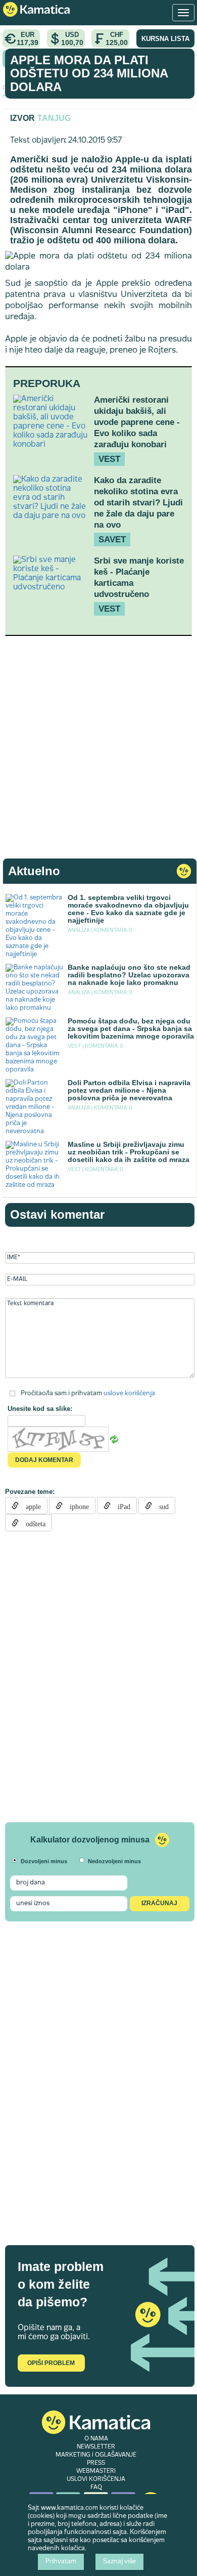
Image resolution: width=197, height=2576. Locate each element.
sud (160, 1506)
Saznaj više (119, 2562)
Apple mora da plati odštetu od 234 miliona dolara (89, 73)
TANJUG (54, 118)
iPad (120, 1506)
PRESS (96, 2463)
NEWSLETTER (96, 2447)
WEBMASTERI (96, 2471)
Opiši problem (51, 2363)
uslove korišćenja (129, 1393)
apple (30, 1506)
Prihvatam (61, 2562)
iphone (76, 1506)
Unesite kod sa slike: (40, 1409)
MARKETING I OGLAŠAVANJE (96, 2455)
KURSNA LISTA (165, 39)
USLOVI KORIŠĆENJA (96, 2479)
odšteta (32, 1523)
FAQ (96, 2487)
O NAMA (96, 2439)
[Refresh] (114, 1439)
